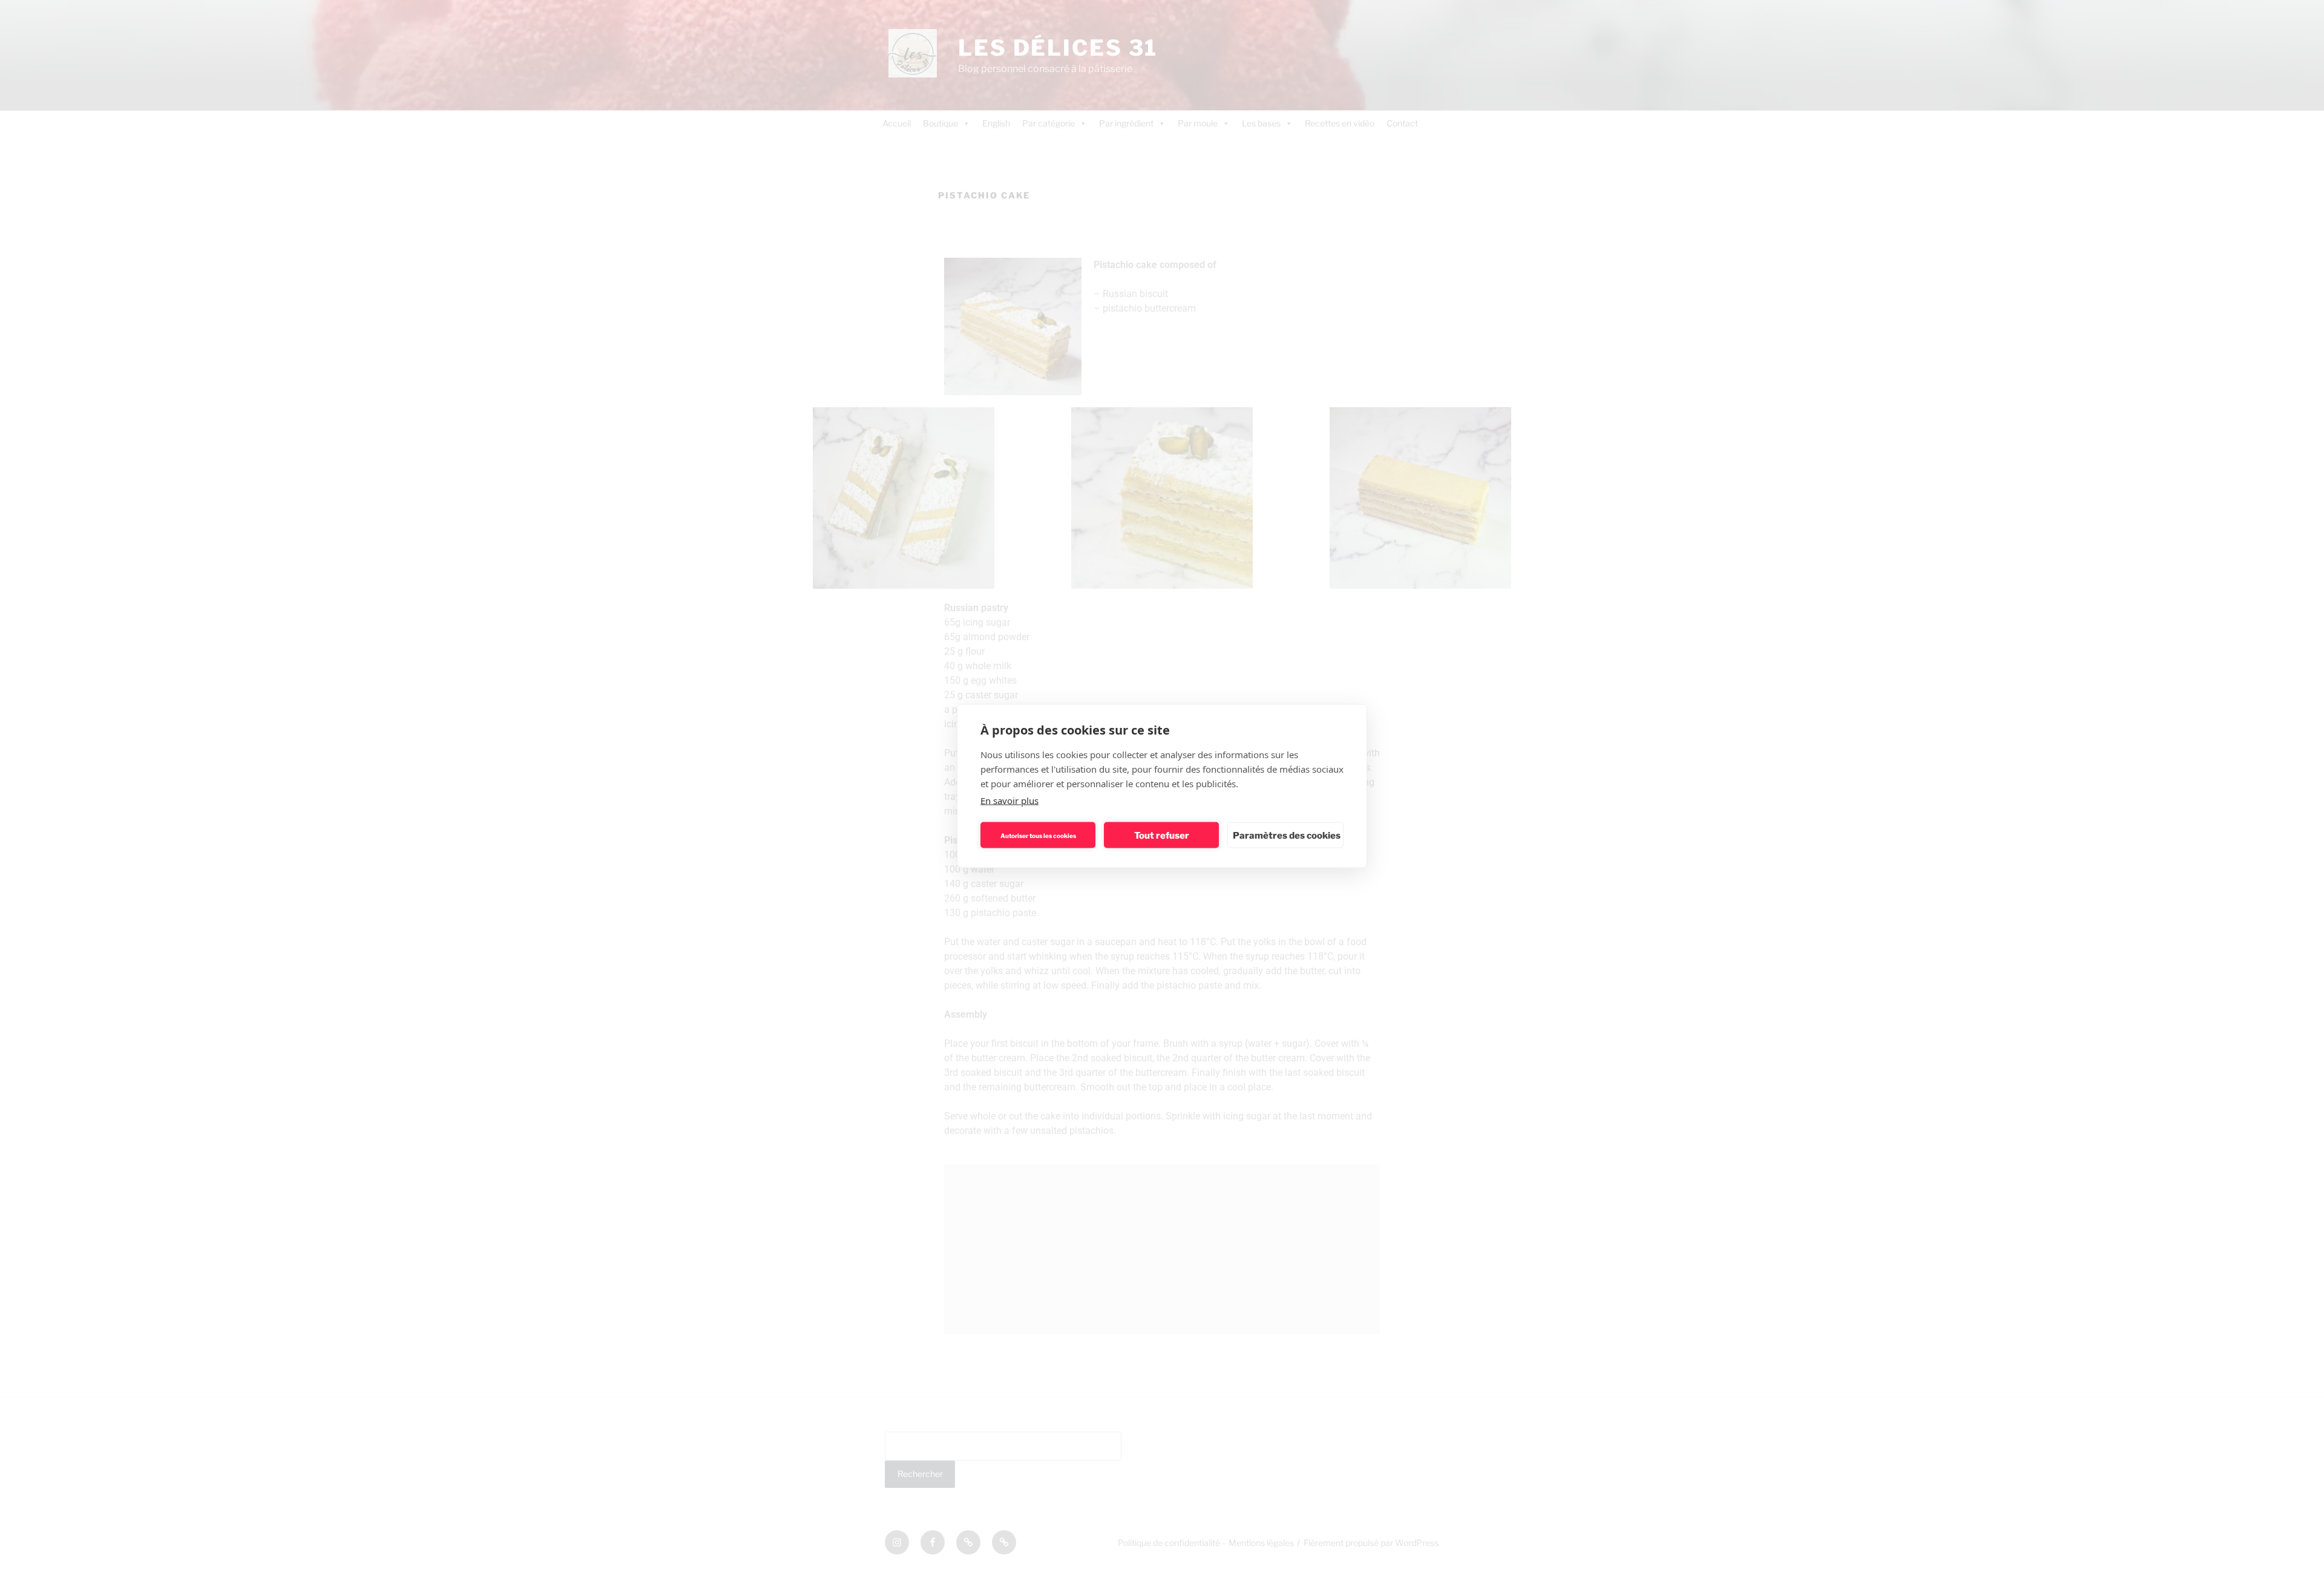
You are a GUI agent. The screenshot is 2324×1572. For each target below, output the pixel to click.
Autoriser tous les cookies (1038, 835)
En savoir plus (1009, 801)
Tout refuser (1162, 835)
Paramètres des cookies (1287, 835)
